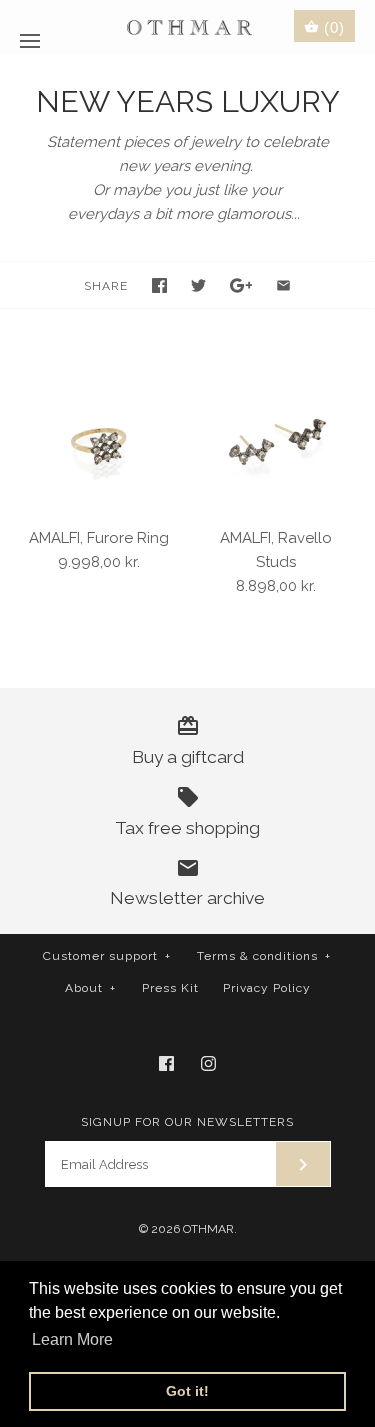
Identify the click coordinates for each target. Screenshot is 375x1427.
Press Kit (170, 988)
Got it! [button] (187, 1391)
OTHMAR (208, 1229)
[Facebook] (166, 1063)
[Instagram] (208, 1063)
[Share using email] (283, 285)
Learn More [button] (72, 1339)
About (90, 988)
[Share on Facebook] (159, 285)
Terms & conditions (264, 956)
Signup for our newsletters (187, 1122)
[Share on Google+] (241, 285)
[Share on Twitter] (198, 285)
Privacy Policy (267, 988)
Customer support (107, 956)
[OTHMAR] (187, 26)
